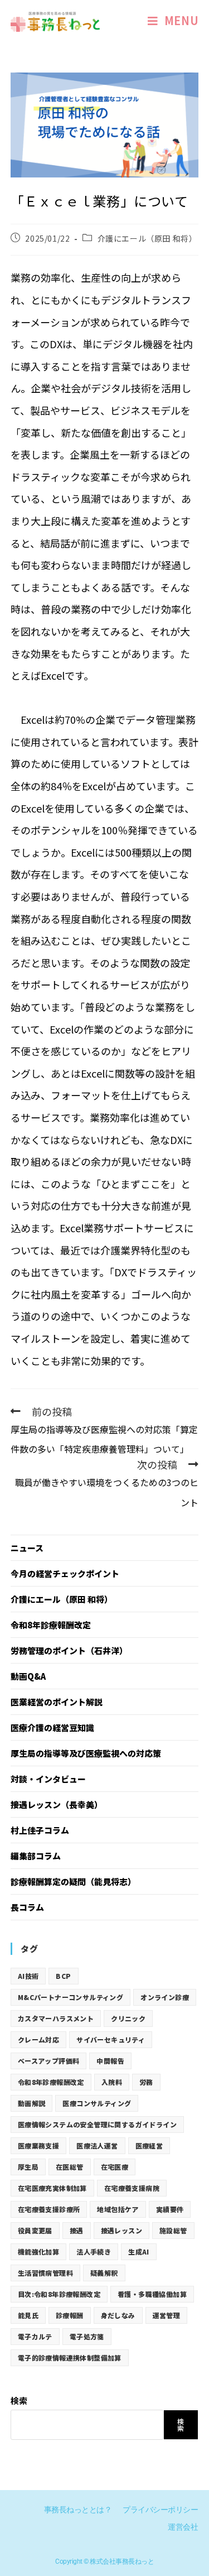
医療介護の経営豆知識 (52, 1727)
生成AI (139, 2251)
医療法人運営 (97, 2145)
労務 (146, 2082)
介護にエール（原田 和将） (147, 238)
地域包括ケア (118, 2209)
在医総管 (70, 2167)
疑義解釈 (104, 2273)
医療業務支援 (38, 2145)
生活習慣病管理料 (45, 2273)
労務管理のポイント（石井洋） (69, 1650)
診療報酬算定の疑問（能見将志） (73, 1881)
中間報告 (110, 2061)
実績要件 (170, 2209)
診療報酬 (70, 2315)
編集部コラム (36, 1856)
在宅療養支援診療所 (49, 2209)
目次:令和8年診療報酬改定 (59, 2294)
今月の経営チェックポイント (65, 1573)
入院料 (112, 2082)
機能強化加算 (38, 2251)
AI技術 (28, 1976)
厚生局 (28, 2167)
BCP (63, 1976)
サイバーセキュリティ (111, 2039)
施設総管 (173, 2230)
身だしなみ (118, 2315)
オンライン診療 (165, 1997)
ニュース (27, 1548)
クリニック (128, 2018)
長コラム (27, 1907)
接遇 (77, 2230)
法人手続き (94, 2251)
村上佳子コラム (40, 1830)
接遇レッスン (121, 2230)
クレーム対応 (38, 2039)
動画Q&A (28, 1676)
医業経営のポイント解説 (57, 1702)
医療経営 (149, 2145)
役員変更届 (35, 2230)
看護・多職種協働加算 (152, 2294)
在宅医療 (115, 2167)
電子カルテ (35, 2336)
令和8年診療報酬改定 (51, 1625)
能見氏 (28, 2315)
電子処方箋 (87, 2336)
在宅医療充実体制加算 (52, 2188)
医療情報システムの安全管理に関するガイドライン (97, 2124)
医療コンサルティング (97, 2103)
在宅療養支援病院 (132, 2188)
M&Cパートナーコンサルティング (71, 1997)
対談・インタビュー (48, 1779)
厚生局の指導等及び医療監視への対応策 (86, 1753)
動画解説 (32, 2103)
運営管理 (167, 2315)
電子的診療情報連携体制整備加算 (70, 2358)
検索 (19, 2400)
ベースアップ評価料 (49, 2061)
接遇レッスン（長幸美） (57, 1804)
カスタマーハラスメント (56, 2018)
